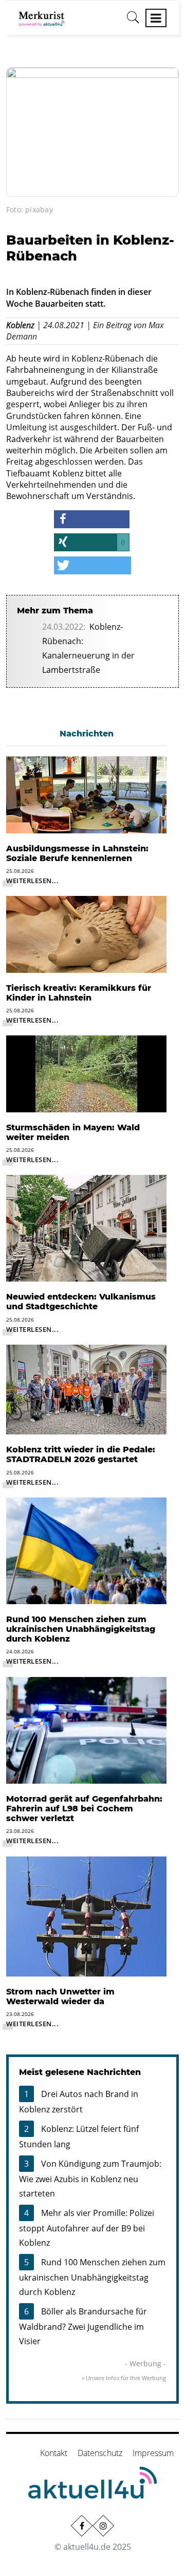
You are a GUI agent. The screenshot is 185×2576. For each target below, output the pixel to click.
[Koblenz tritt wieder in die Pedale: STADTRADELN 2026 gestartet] (86, 1389)
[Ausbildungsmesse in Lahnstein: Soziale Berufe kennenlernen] (86, 794)
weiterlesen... (32, 881)
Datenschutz (100, 2453)
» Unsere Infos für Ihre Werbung (124, 2378)
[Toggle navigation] (156, 18)
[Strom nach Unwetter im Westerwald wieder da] (86, 1915)
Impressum (153, 2453)
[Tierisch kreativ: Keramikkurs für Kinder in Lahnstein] (86, 933)
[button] (92, 519)
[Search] (133, 21)
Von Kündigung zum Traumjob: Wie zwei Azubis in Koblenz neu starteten (90, 2179)
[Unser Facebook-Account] (82, 2525)
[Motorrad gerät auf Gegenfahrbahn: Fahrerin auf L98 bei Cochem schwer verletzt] (86, 1729)
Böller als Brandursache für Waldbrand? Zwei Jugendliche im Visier (83, 2326)
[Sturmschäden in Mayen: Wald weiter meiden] (86, 1073)
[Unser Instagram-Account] (103, 2525)
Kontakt (54, 2453)
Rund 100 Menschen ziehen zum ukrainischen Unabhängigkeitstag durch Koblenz (92, 2277)
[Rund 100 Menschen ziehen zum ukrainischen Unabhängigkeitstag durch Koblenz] (86, 1550)
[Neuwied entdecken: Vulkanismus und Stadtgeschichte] (86, 1228)
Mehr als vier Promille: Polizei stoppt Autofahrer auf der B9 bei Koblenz (87, 2228)
